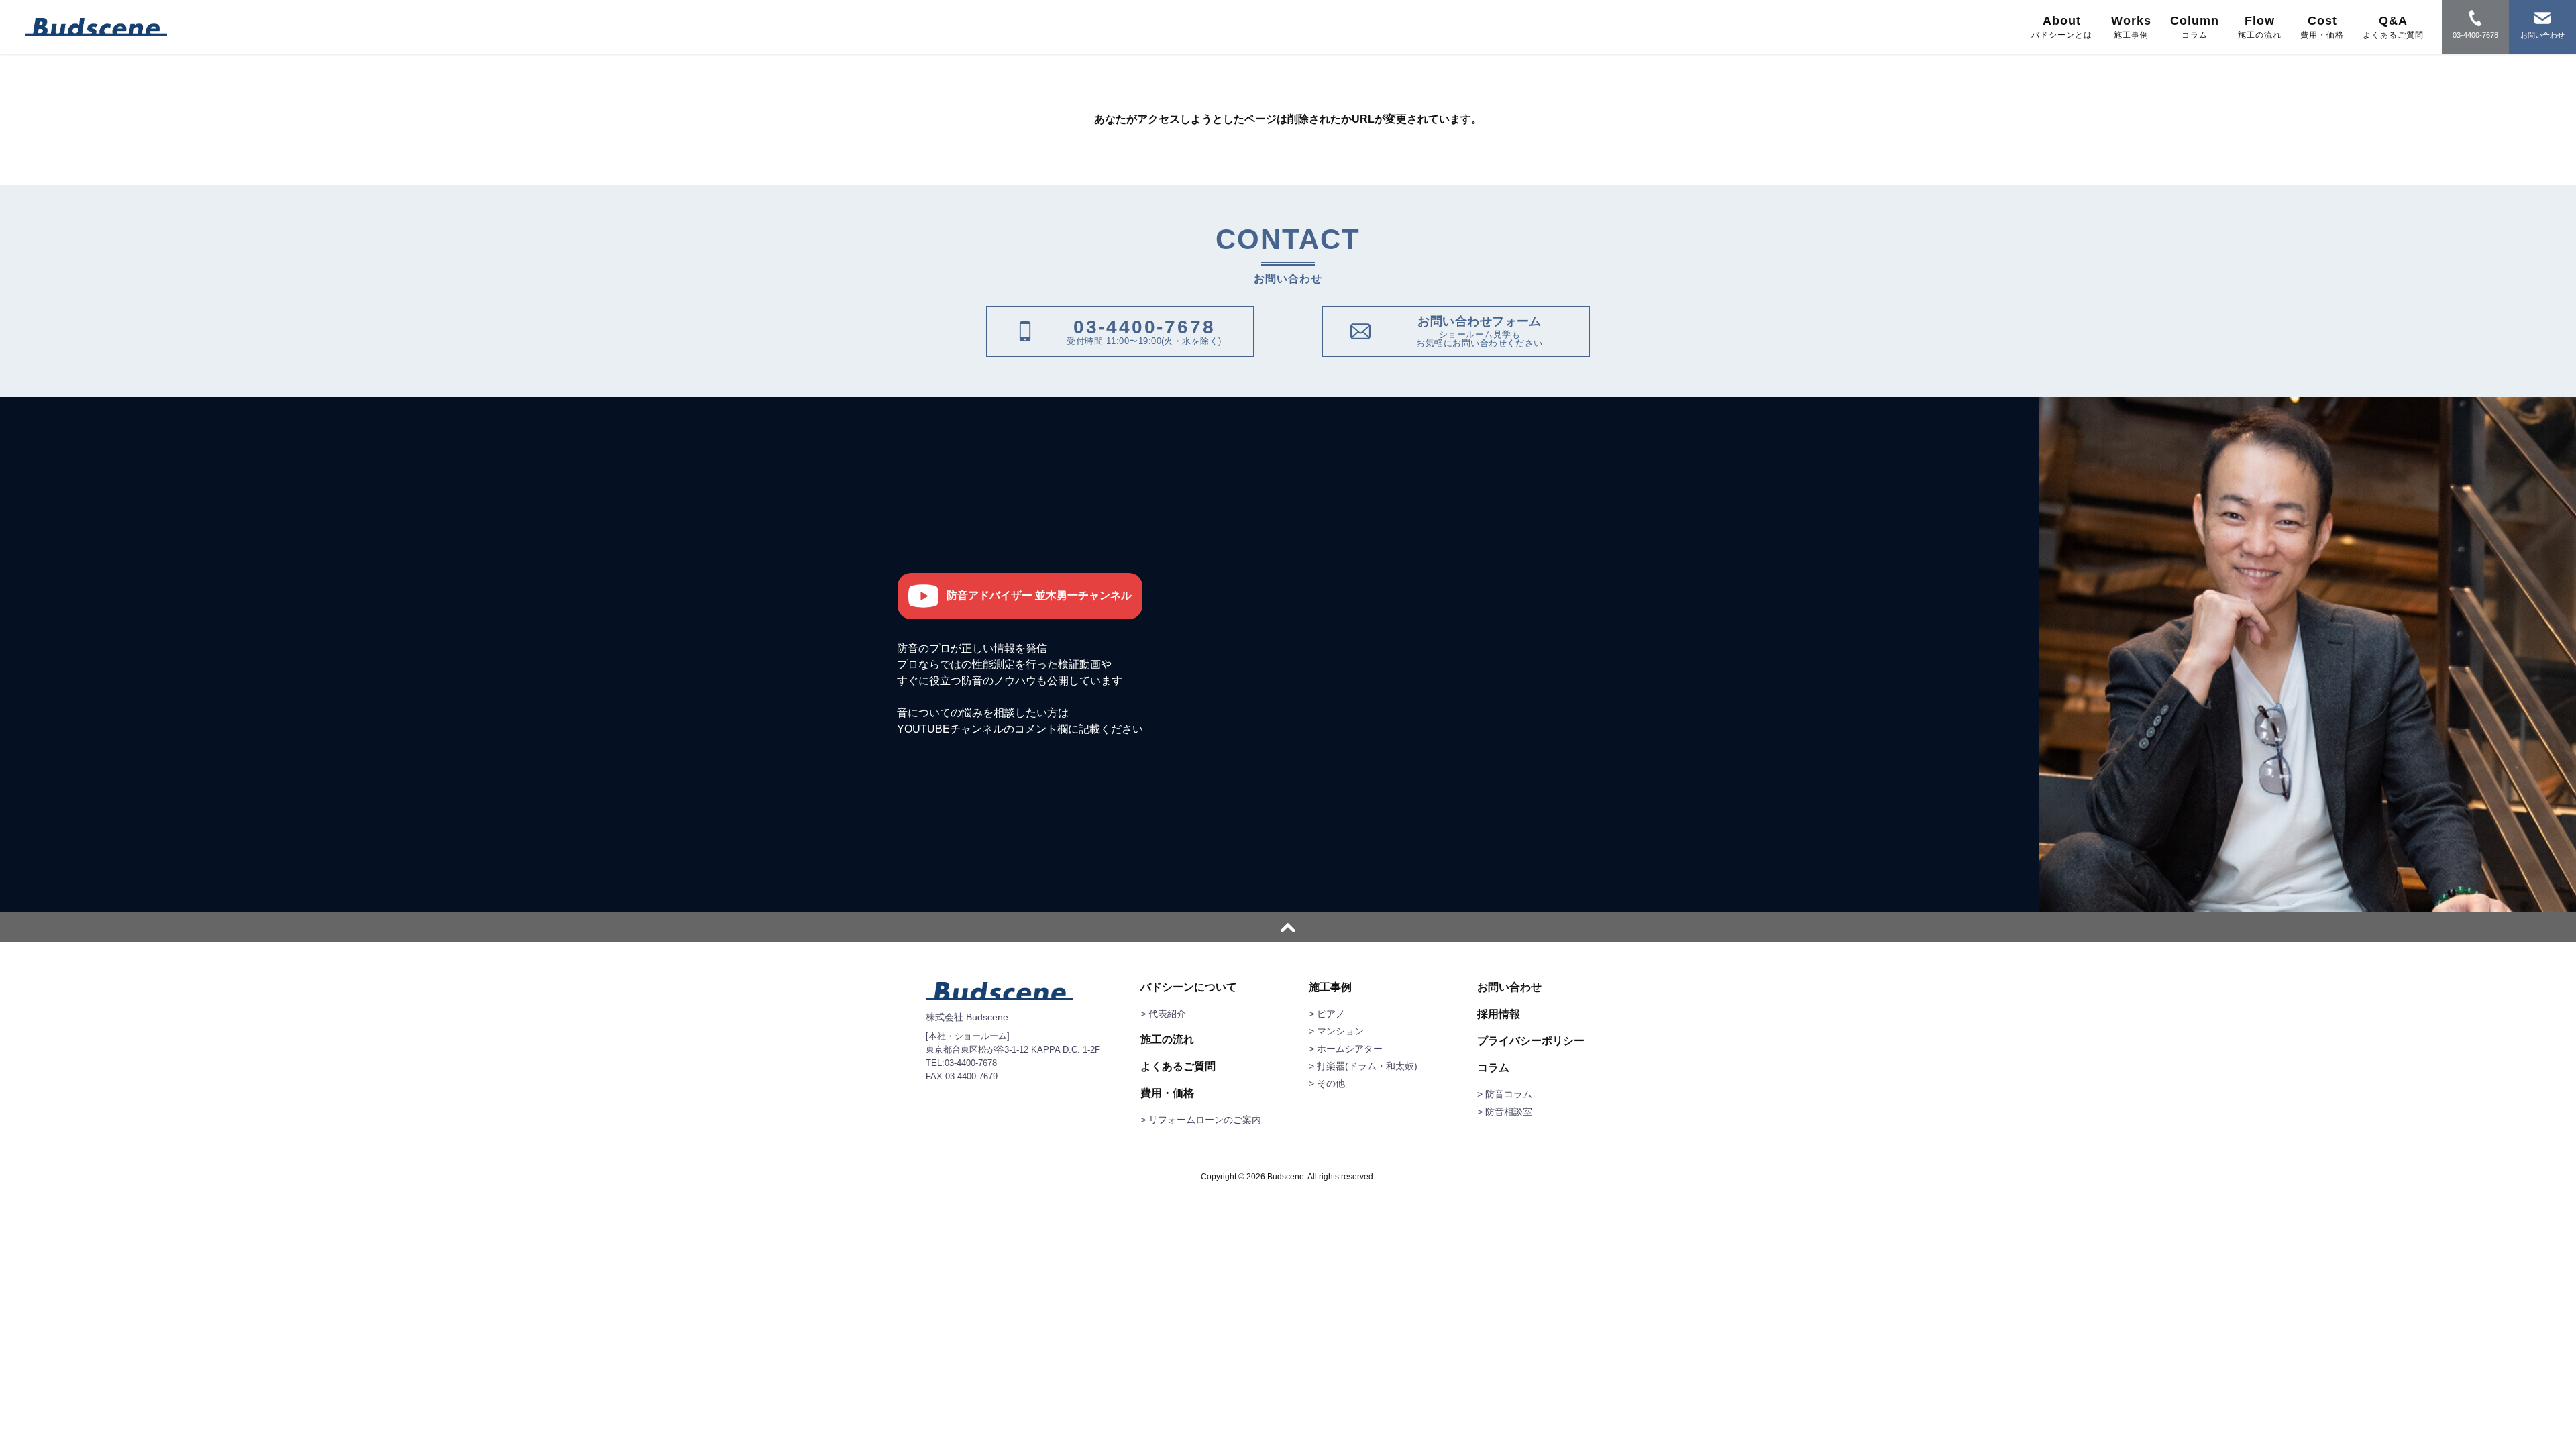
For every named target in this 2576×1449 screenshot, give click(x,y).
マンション (1340, 1031)
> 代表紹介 (1163, 1014)
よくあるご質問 (1178, 1067)
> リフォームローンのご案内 (1201, 1120)
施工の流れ (1167, 1040)
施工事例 (1330, 987)
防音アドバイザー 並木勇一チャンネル (1039, 595)
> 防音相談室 (1505, 1112)
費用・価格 (1167, 1093)
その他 (1331, 1083)
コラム (1493, 1068)
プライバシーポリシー (1531, 1041)
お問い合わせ (1509, 987)
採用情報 (1499, 1014)
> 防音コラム (1505, 1094)
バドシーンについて (1189, 987)
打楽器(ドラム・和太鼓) (1367, 1066)
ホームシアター (1350, 1049)
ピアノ (1331, 1014)
